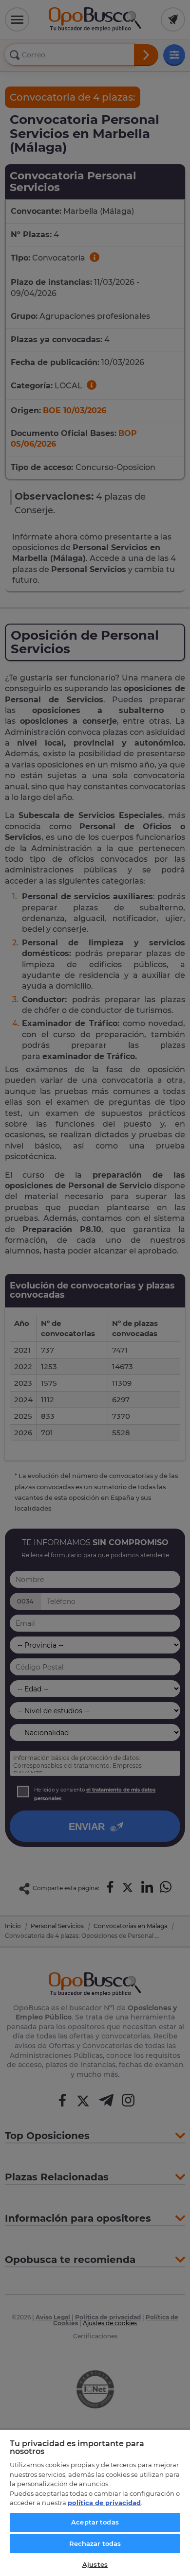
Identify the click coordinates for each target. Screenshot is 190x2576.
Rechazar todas (95, 2543)
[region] (95, 2503)
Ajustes (95, 2564)
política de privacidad (104, 2503)
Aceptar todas (95, 2522)
